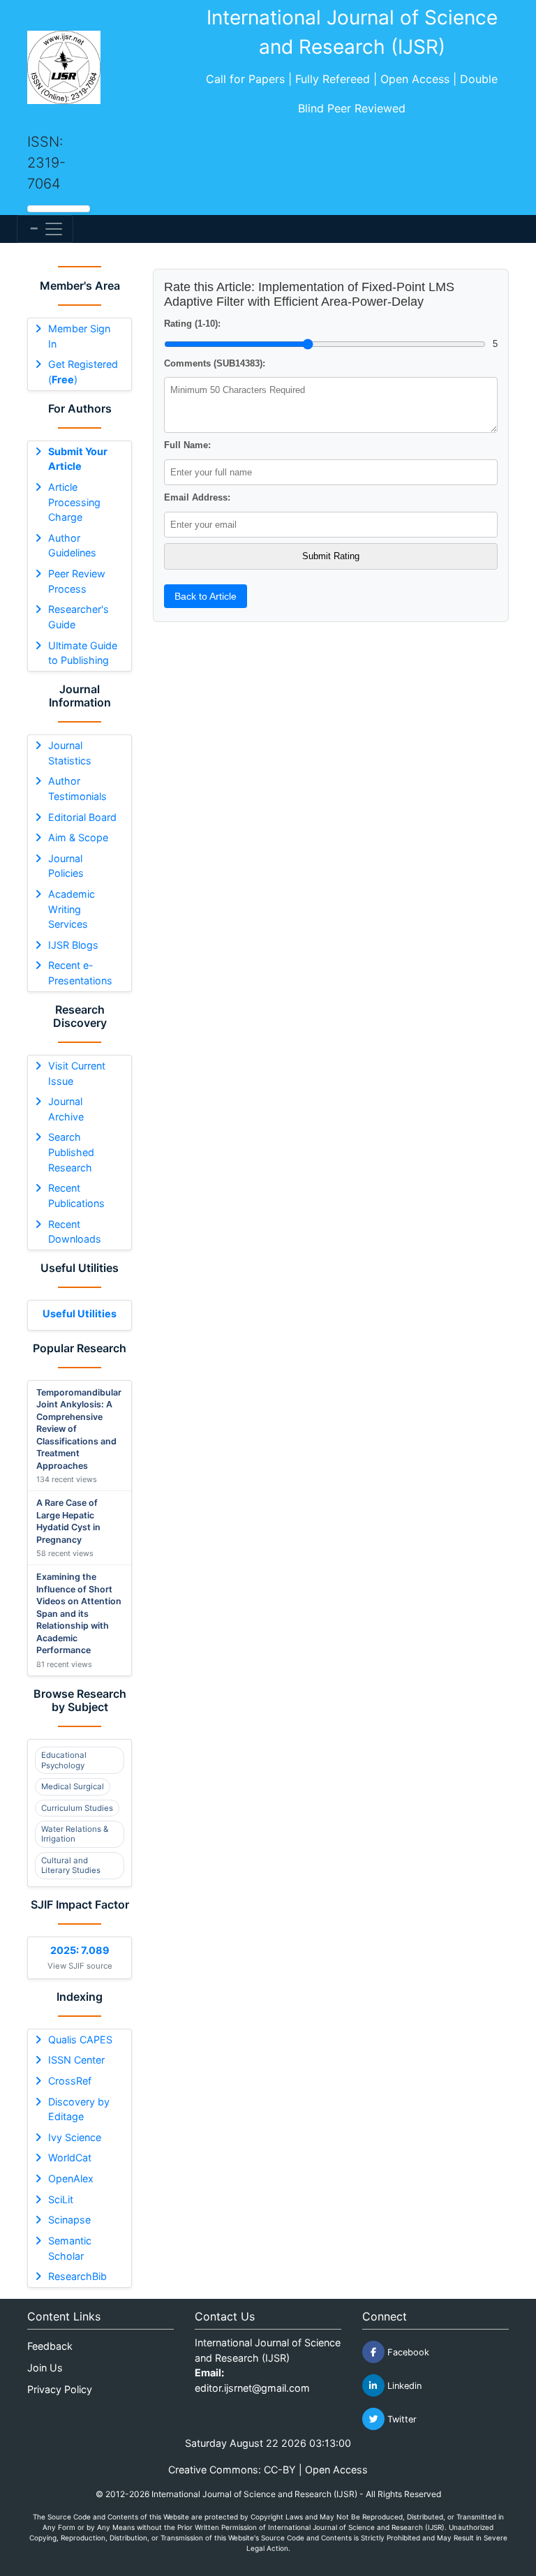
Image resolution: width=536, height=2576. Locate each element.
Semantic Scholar (70, 2248)
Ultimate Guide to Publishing (83, 653)
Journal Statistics (70, 753)
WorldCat (70, 2157)
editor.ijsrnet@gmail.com (252, 2388)
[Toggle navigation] (45, 229)
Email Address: (197, 497)
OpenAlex (71, 2178)
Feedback (50, 2346)
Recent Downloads (75, 1232)
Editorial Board (82, 817)
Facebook (407, 2352)
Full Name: (187, 445)
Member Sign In (79, 336)
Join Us (45, 2368)
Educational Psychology (64, 1760)
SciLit (61, 2199)
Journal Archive (66, 1109)
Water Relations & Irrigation (75, 1834)
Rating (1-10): (192, 324)
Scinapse (69, 2220)
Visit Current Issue (77, 1073)
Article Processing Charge (74, 502)
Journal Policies (66, 866)
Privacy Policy (60, 2389)
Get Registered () (83, 372)
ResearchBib (77, 2276)
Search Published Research (71, 1152)
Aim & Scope (78, 837)
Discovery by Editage (79, 2109)
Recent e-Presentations (80, 973)
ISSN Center (76, 2060)
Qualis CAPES (80, 2040)
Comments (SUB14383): (215, 363)
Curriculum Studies (77, 1808)
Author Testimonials (77, 789)
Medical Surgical (73, 1786)
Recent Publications (76, 1196)
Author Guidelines (72, 546)
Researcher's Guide (79, 617)
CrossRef (70, 2081)
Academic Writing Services (72, 909)
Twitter (401, 2419)
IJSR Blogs (73, 945)
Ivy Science (75, 2137)
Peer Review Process (77, 581)
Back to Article (206, 596)
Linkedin (403, 2386)
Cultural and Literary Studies (71, 1865)
